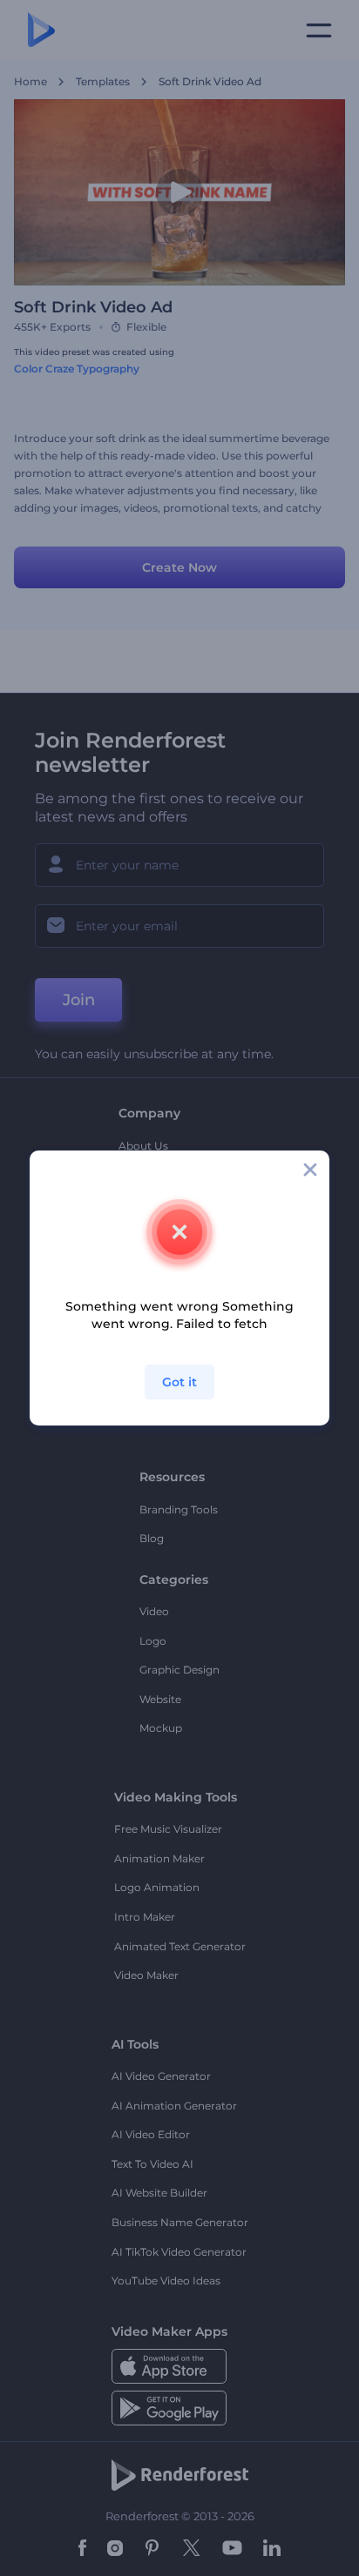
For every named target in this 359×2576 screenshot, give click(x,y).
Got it (179, 1382)
